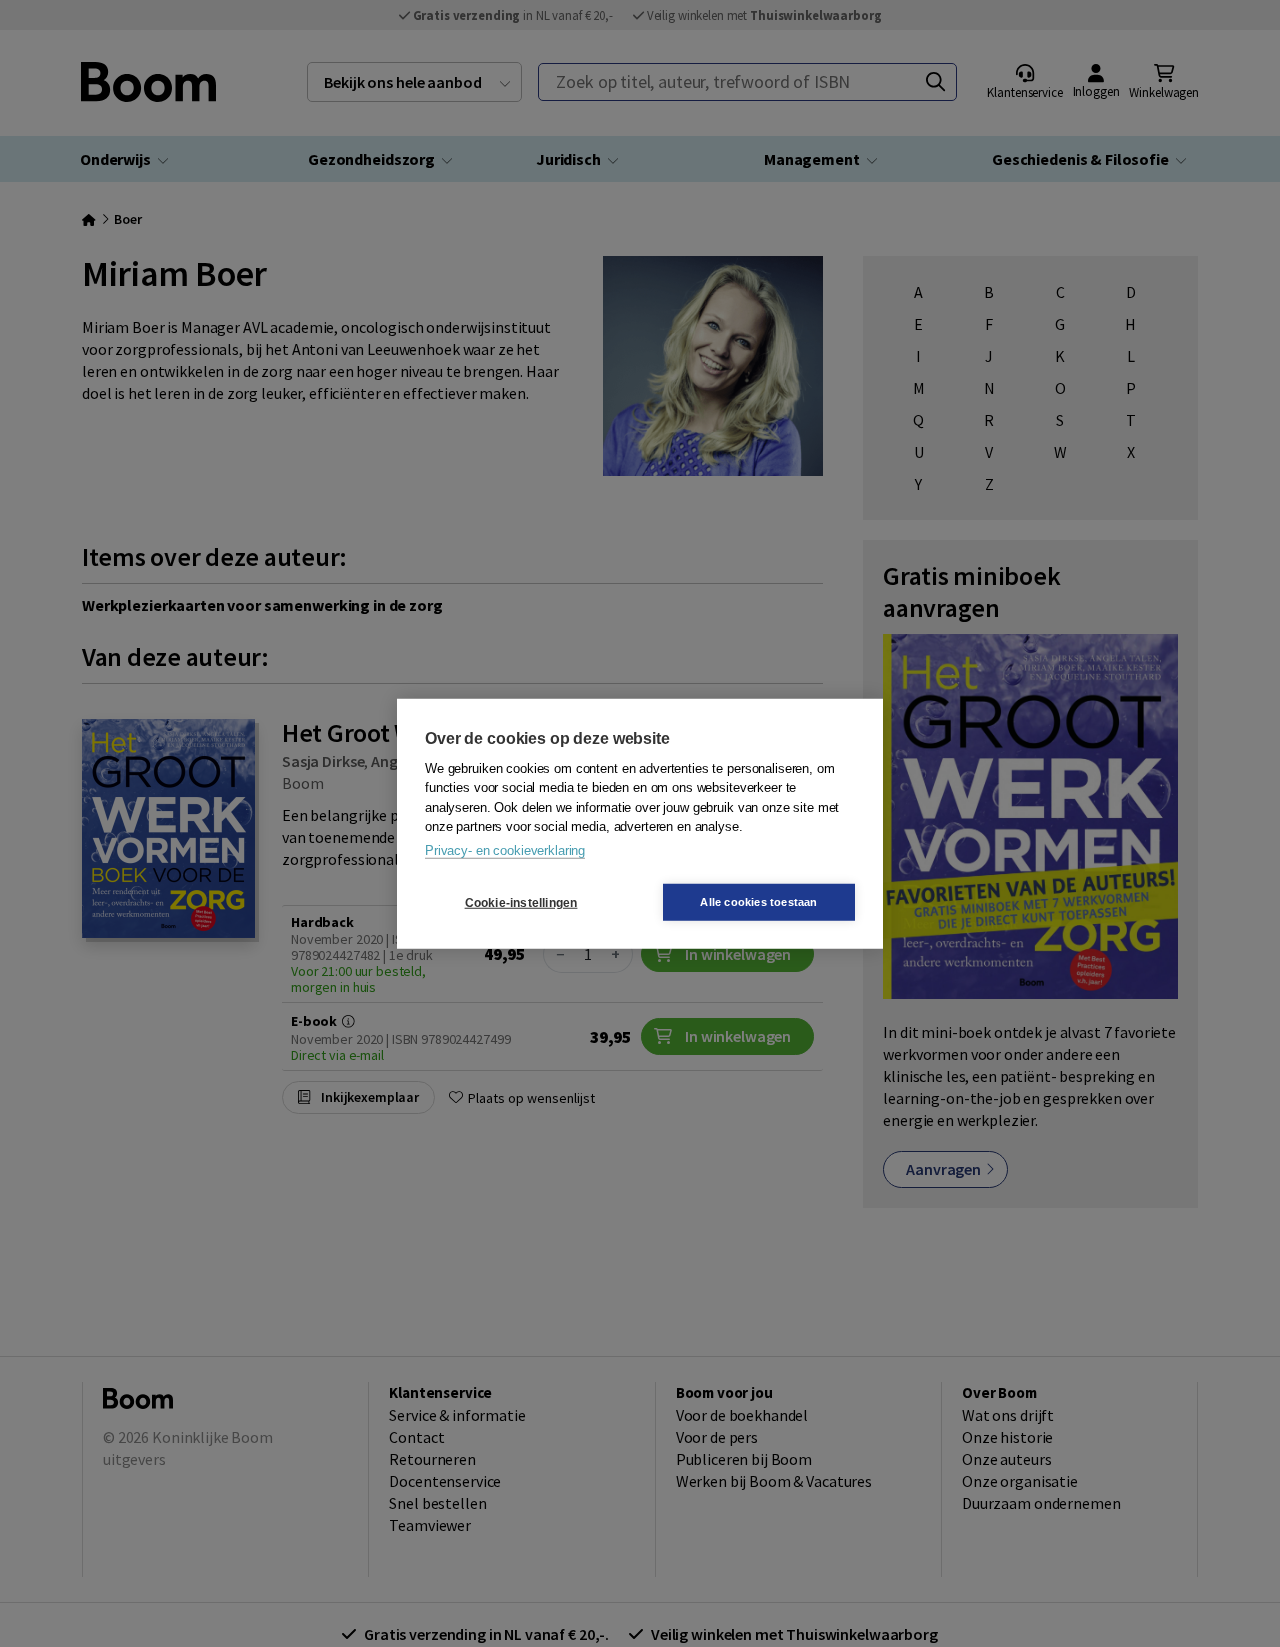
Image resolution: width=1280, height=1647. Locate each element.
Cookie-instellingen (521, 902)
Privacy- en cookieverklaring (505, 849)
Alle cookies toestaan (758, 902)
